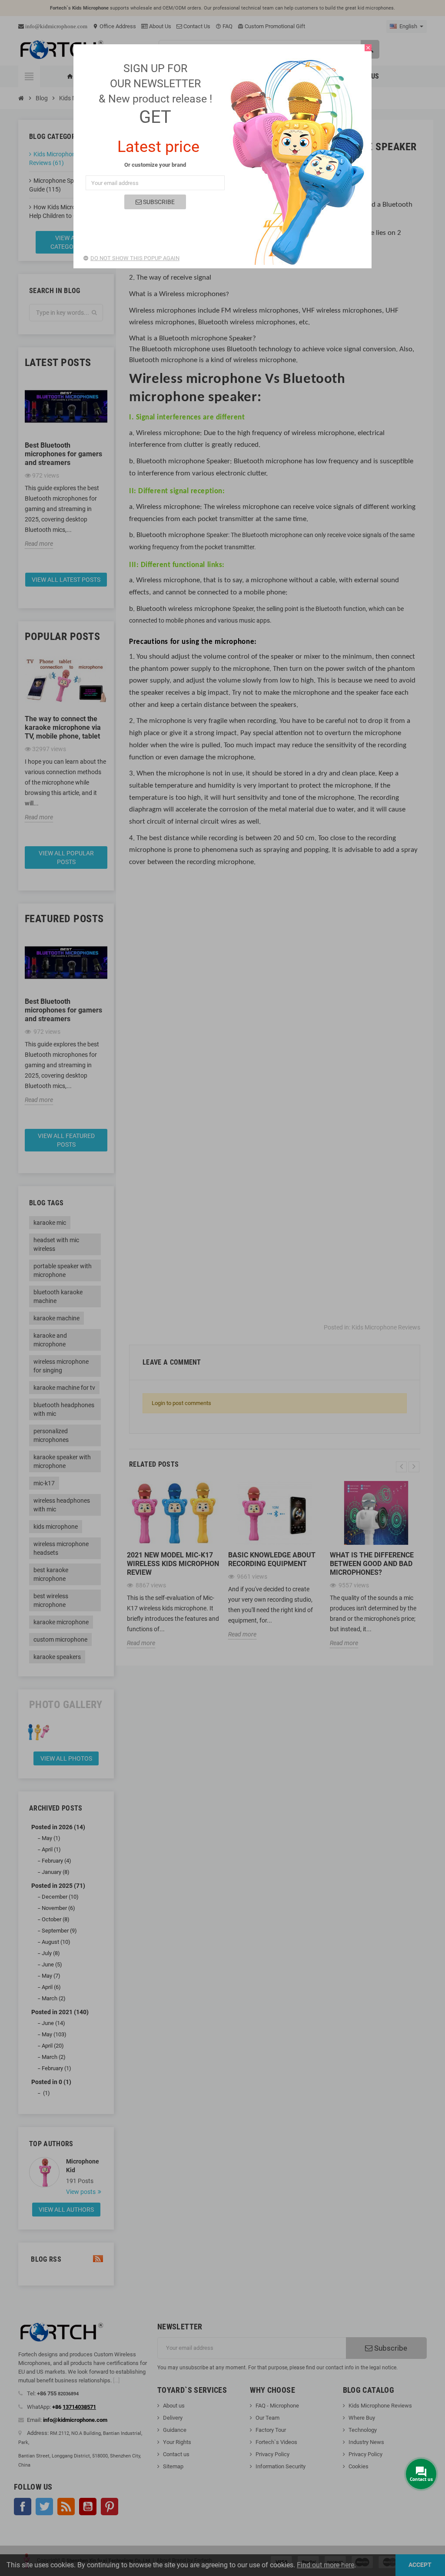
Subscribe (158, 202)
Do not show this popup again (135, 258)
